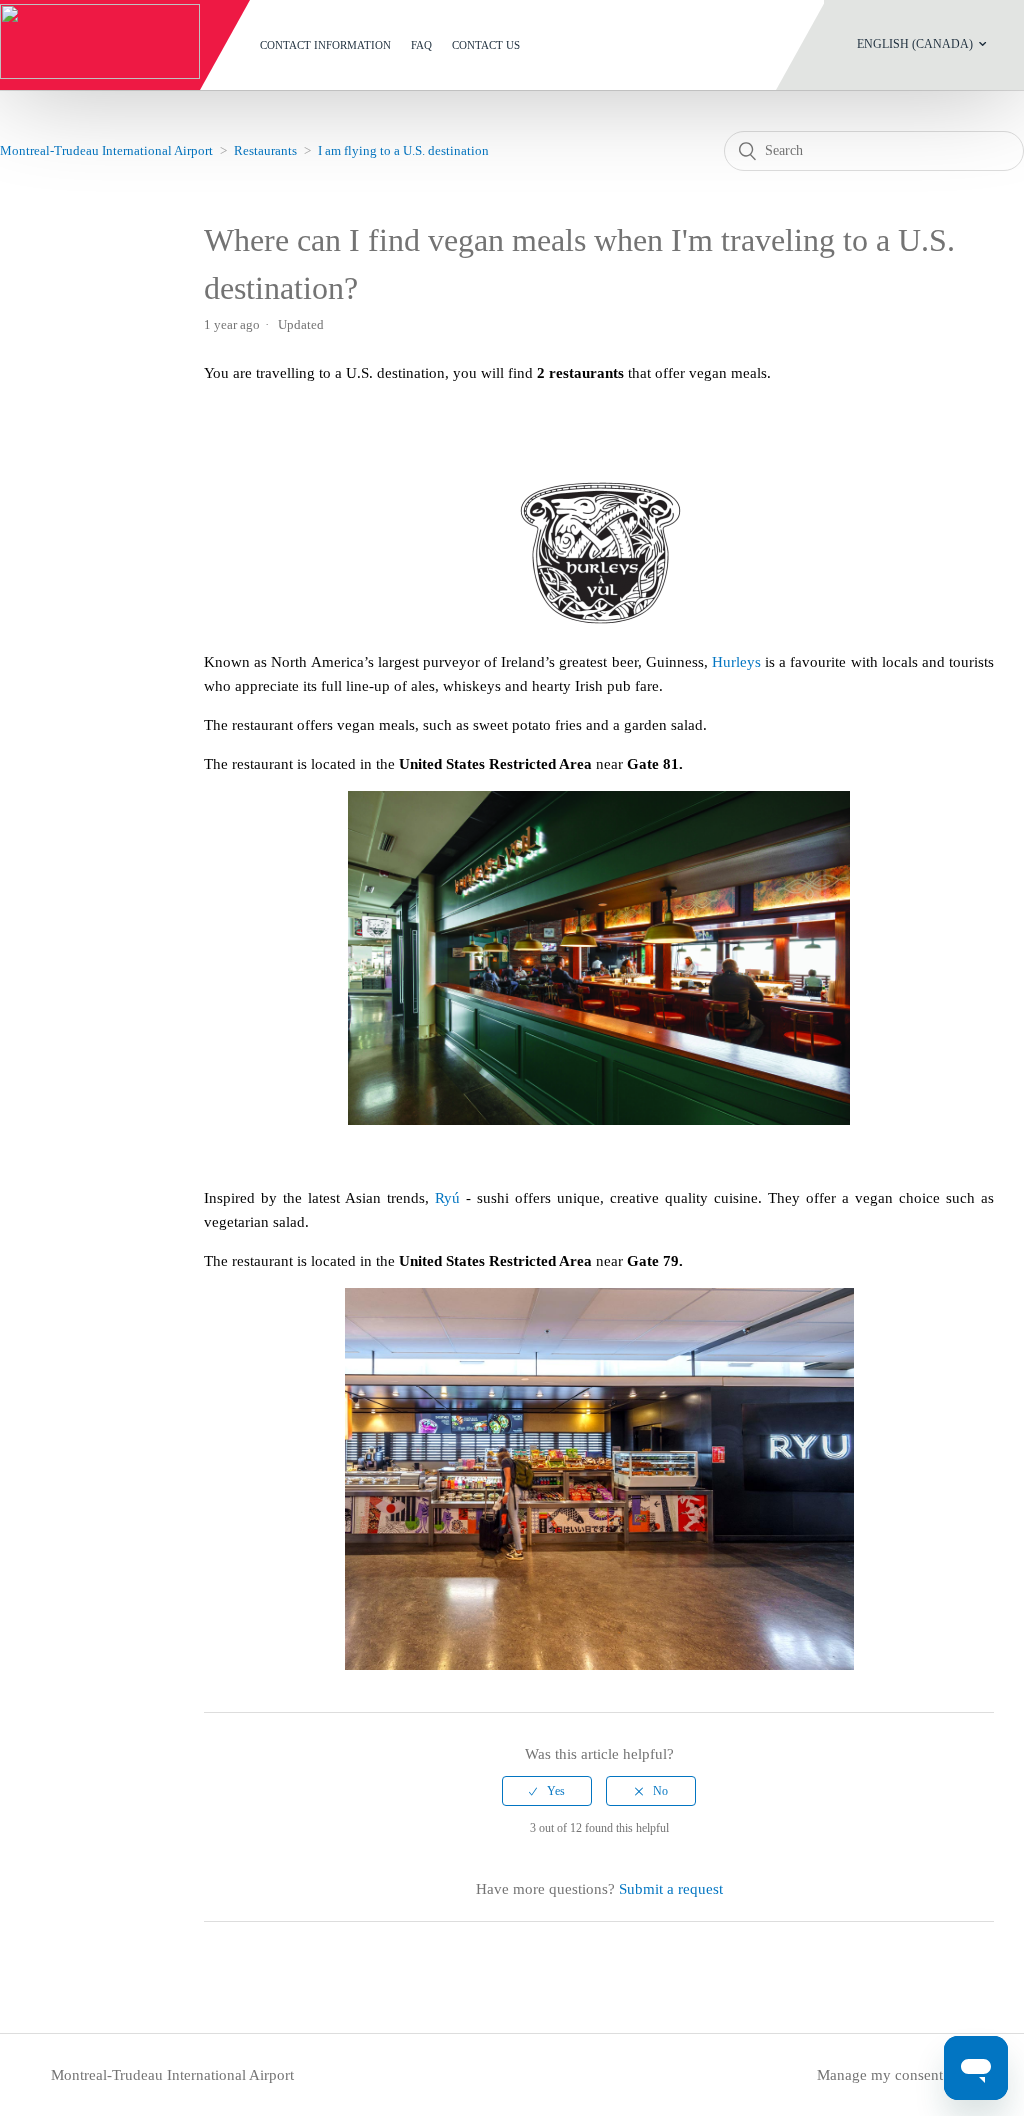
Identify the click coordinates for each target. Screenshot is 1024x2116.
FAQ (421, 45)
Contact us (486, 45)
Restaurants (265, 150)
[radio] (547, 1791)
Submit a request (671, 1889)
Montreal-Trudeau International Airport (106, 150)
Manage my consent (880, 2075)
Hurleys (736, 662)
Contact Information (325, 45)
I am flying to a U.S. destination (403, 150)
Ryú (447, 1198)
